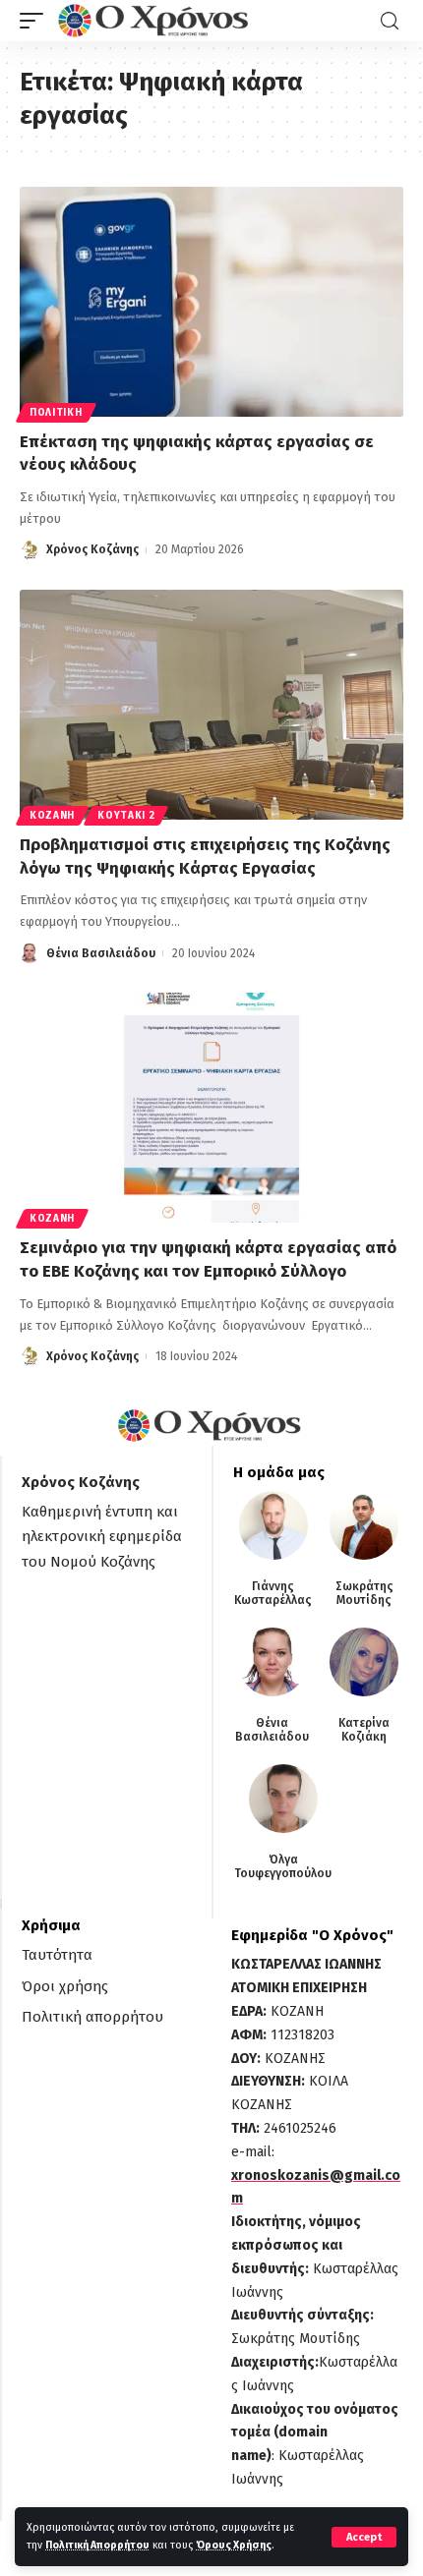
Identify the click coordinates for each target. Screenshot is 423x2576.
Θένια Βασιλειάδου (101, 953)
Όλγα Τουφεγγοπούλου (283, 1866)
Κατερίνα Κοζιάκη (364, 1730)
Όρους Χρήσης (234, 2545)
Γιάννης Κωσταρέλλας (273, 1593)
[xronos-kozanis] (155, 21)
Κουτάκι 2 (126, 816)
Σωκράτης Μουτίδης (364, 1593)
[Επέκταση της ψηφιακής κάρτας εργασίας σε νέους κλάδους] (211, 302)
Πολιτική (56, 413)
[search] (390, 21)
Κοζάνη (52, 816)
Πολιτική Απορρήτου (97, 2545)
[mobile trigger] (36, 21)
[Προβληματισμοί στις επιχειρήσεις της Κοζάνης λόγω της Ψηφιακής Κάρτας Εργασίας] (211, 705)
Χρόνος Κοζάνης (92, 549)
